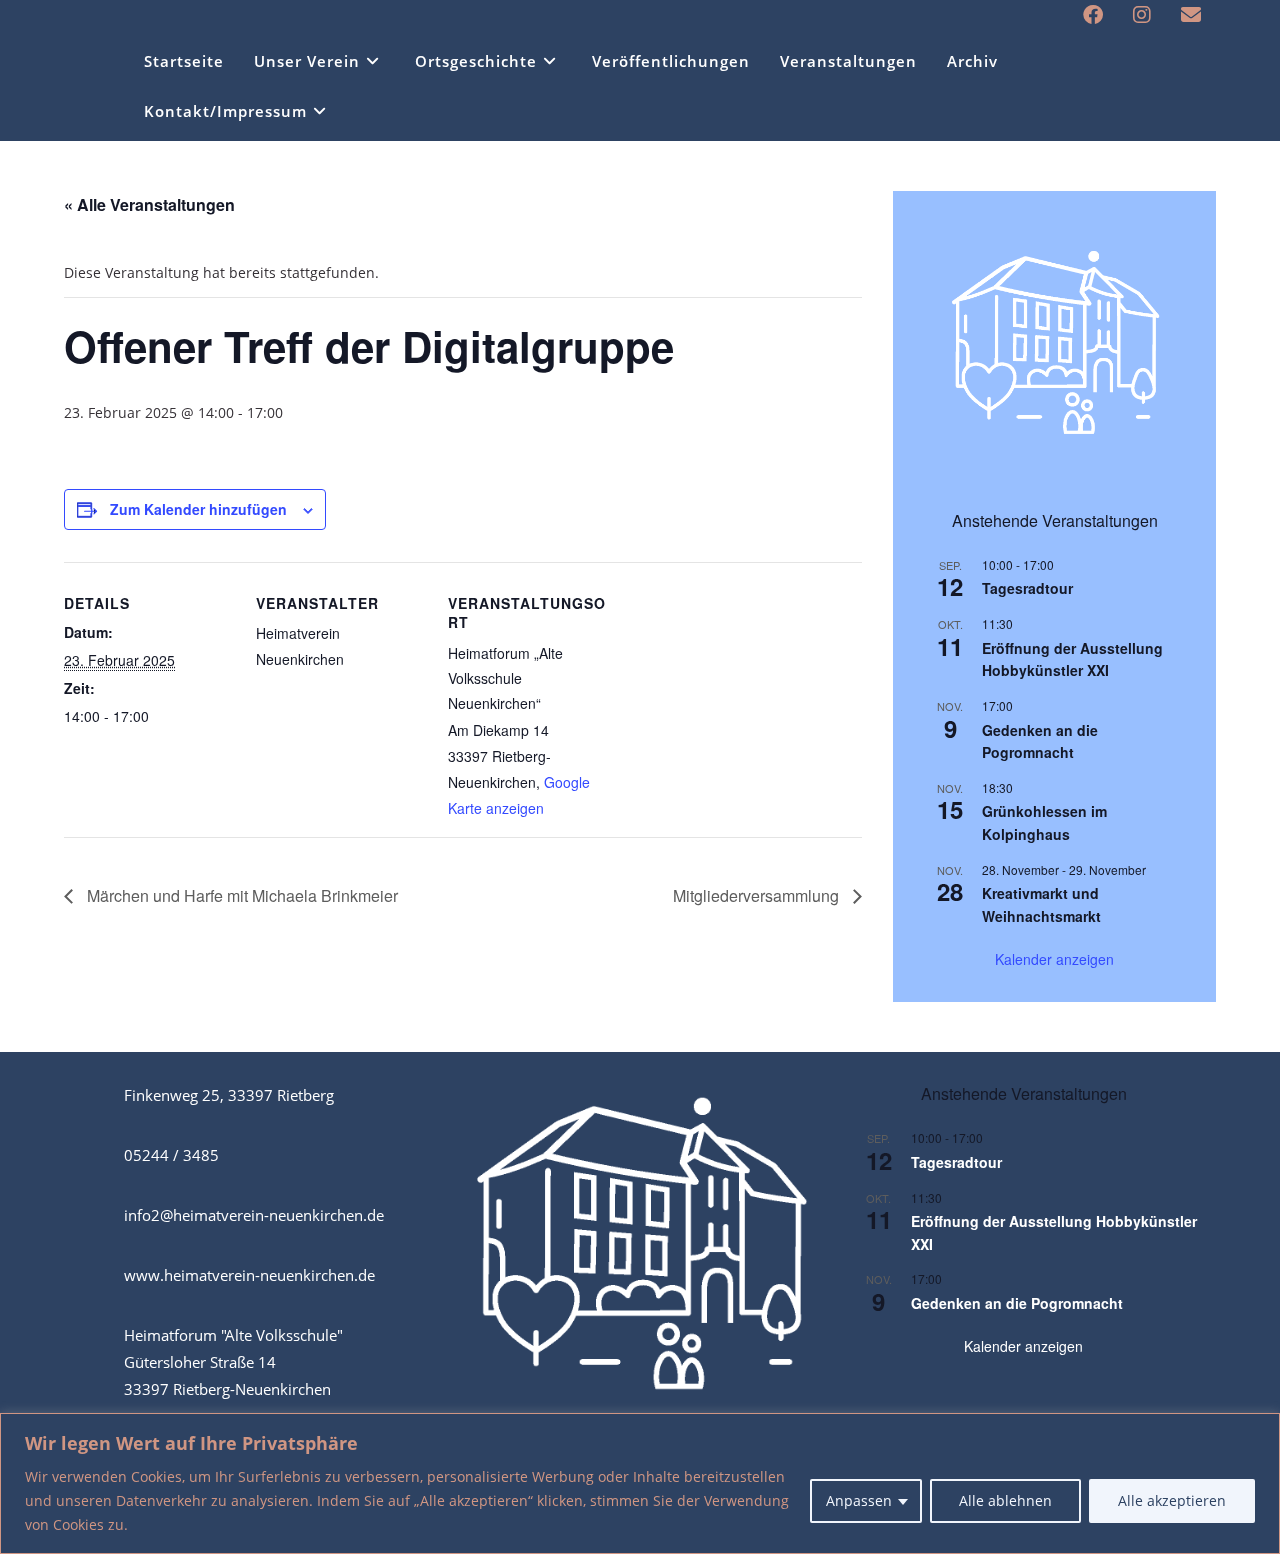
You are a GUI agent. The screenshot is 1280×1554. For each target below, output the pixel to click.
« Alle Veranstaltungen (149, 204)
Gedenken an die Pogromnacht (1040, 741)
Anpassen (859, 1500)
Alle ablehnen (1005, 1500)
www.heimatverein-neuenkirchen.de (249, 1275)
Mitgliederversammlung (758, 895)
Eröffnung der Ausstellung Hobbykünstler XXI (1072, 659)
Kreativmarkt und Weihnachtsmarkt (1041, 904)
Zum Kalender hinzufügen (198, 509)
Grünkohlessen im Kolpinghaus (1044, 822)
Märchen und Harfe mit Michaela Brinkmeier (240, 895)
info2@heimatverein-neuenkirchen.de (254, 1215)
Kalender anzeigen (1054, 959)
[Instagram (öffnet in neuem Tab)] (1142, 15)
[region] (640, 1483)
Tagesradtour (1027, 588)
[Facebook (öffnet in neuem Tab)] (1093, 15)
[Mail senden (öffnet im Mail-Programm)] (1183, 15)
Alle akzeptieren (1172, 1500)
